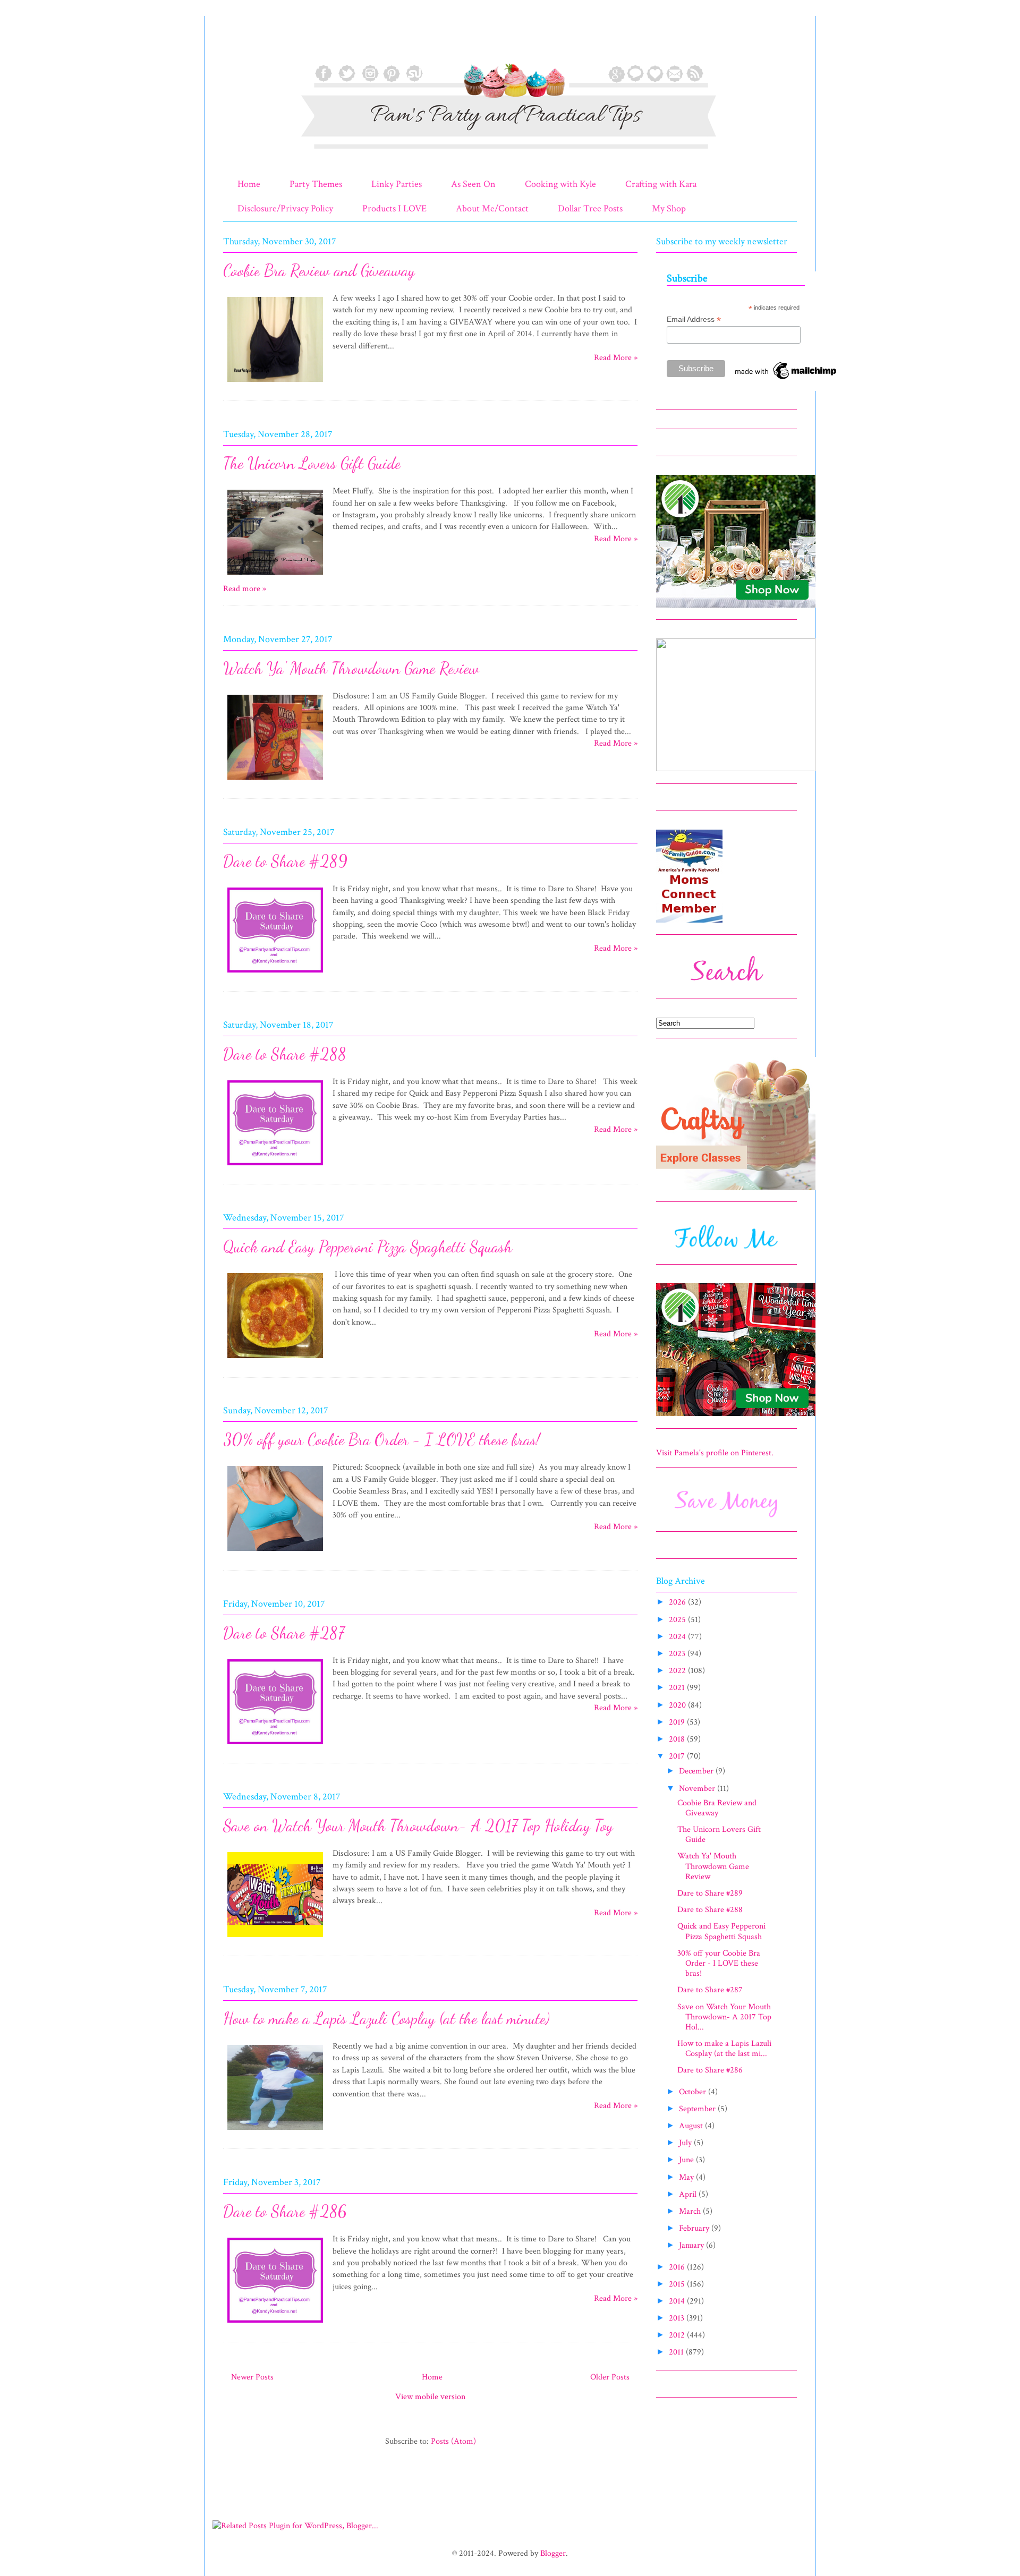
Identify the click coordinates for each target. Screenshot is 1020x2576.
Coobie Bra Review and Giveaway (319, 270)
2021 (678, 1688)
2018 (678, 1739)
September (698, 2109)
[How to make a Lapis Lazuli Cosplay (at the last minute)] (275, 2132)
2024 (678, 1637)
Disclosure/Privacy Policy (285, 208)
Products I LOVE (394, 208)
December (697, 1771)
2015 (678, 2284)
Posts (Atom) (453, 2441)
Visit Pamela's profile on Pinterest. (715, 1453)
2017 (678, 1756)
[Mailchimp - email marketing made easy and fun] (786, 379)
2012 (678, 2335)
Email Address (694, 319)
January (692, 2245)
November (698, 1789)
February (695, 2228)
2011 (677, 2352)
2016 (678, 2267)
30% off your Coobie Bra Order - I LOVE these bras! (381, 1439)
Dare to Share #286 (285, 2211)
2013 (678, 2318)
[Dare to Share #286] (275, 2325)
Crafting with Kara (661, 184)
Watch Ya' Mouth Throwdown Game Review (351, 668)
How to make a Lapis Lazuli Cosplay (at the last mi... (724, 2049)
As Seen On (473, 184)
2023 (678, 1654)
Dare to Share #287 (284, 1633)
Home (249, 184)
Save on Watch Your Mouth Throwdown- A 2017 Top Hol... (724, 2017)
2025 (678, 1620)
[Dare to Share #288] (275, 1167)
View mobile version (430, 2397)
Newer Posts (252, 2377)
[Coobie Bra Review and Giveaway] (275, 384)
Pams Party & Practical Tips (245, 44)
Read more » (245, 589)
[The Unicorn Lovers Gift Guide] (275, 577)
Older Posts (610, 2377)
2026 (678, 1602)
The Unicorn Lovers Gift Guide (312, 463)
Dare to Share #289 (285, 861)
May (687, 2177)
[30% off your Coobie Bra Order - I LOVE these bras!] (275, 1553)
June (687, 2160)
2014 (678, 2301)
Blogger (553, 2553)
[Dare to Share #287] (275, 1746)
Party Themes (316, 184)
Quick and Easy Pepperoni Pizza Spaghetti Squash (368, 1247)
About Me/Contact (492, 208)
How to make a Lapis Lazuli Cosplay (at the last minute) (386, 2018)
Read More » (616, 358)
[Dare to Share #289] (275, 974)
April (689, 2194)
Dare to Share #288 (285, 1054)
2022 (678, 1671)
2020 (678, 1705)
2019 (678, 1722)
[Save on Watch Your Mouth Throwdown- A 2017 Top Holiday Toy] (275, 1939)
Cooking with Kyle (560, 184)
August (692, 2126)
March (691, 2211)
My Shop (669, 208)
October (694, 2092)
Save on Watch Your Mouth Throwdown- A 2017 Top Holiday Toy (418, 1826)
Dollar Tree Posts (590, 208)
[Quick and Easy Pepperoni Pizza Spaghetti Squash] (275, 1360)
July (686, 2143)
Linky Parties (397, 184)
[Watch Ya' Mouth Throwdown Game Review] (275, 782)
